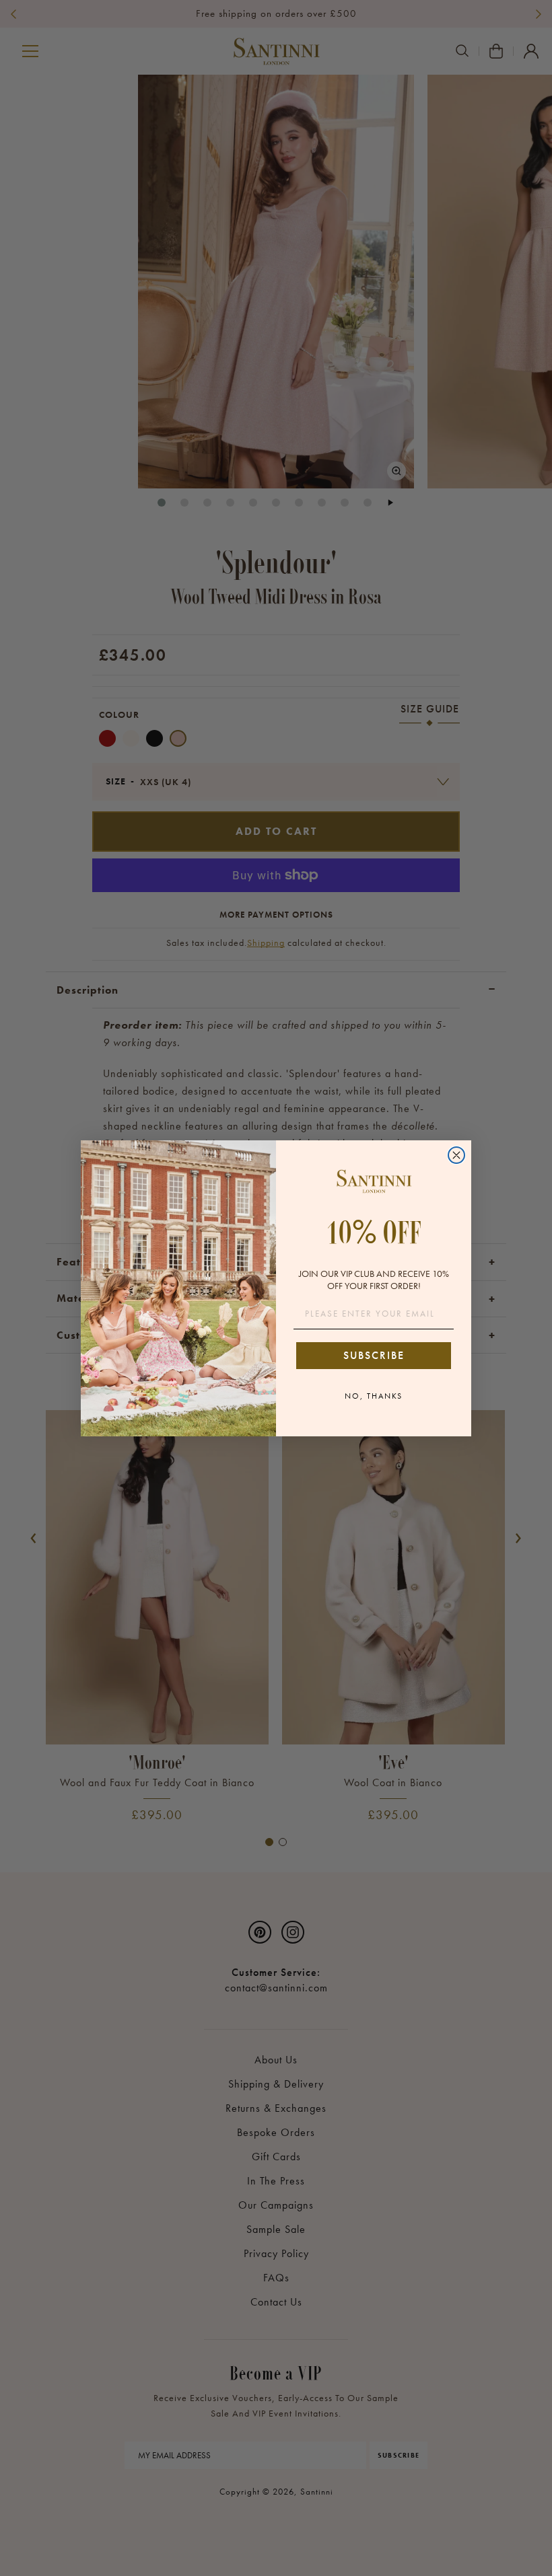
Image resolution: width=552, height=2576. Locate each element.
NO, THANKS (374, 1396)
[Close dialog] (456, 1155)
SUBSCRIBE (374, 1355)
